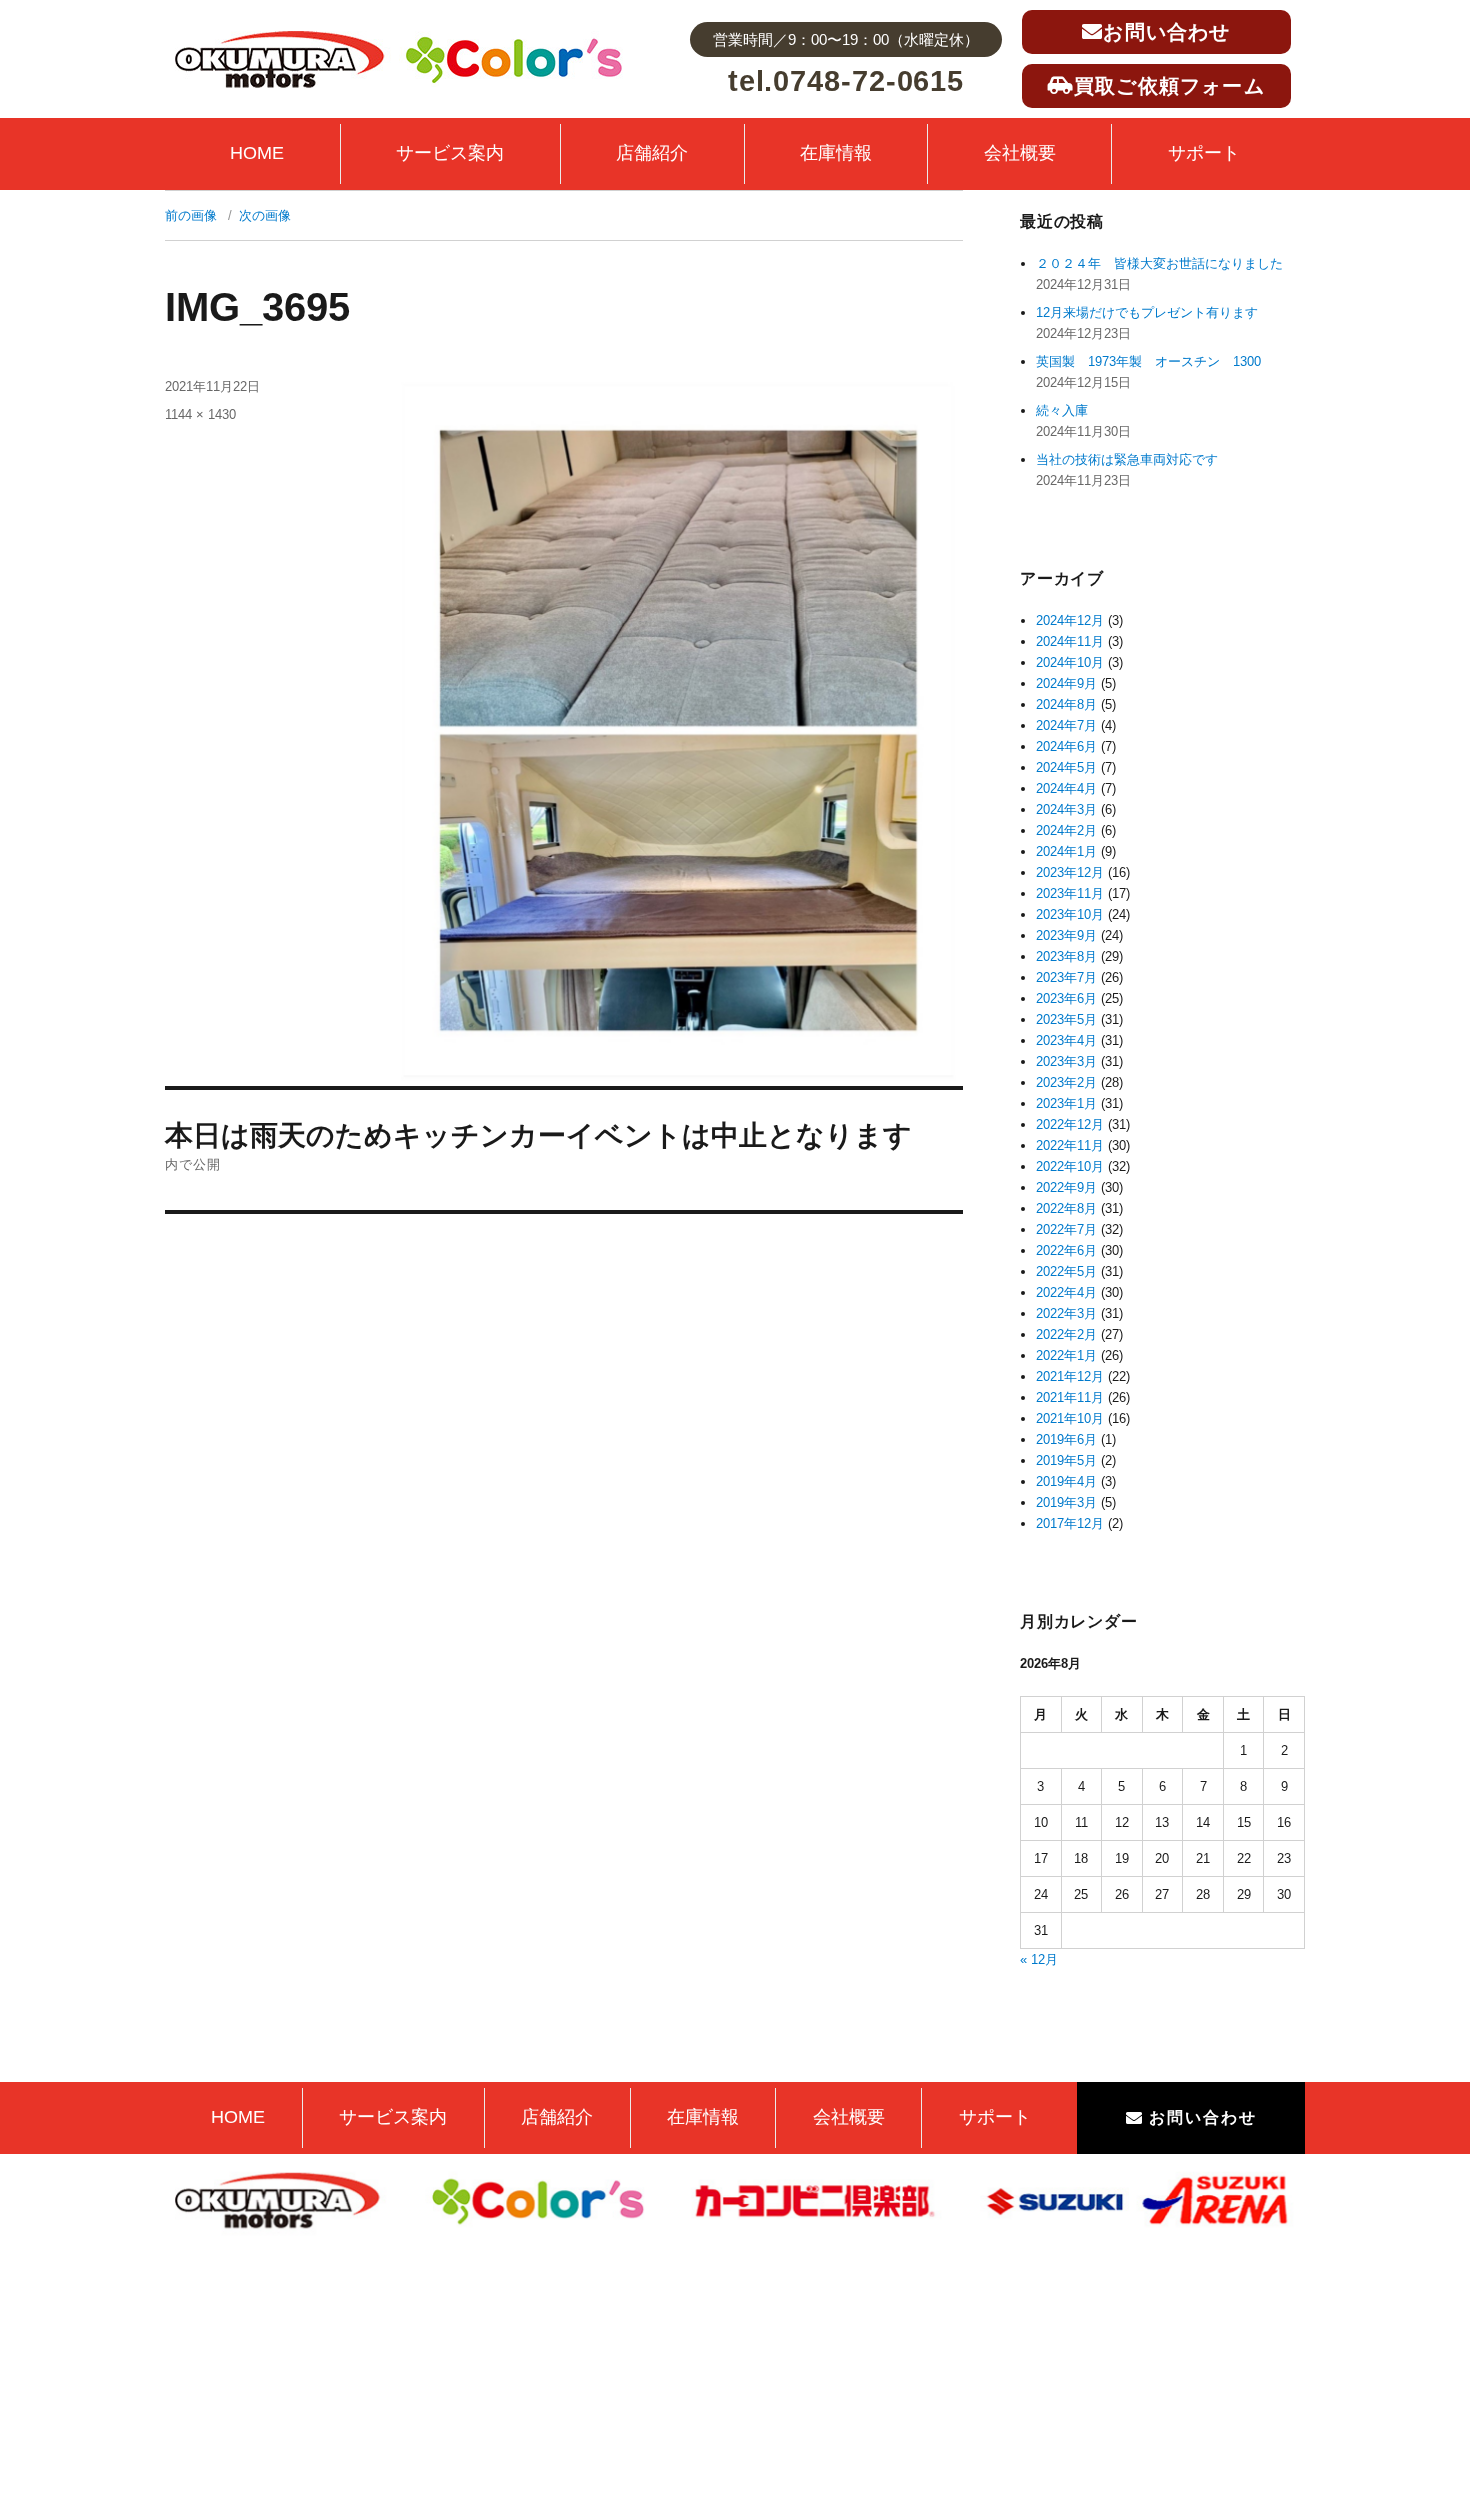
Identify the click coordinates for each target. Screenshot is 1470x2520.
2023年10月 (1070, 914)
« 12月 (1039, 1959)
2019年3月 (1066, 1502)
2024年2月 (1066, 830)
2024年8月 (1066, 704)
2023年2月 (1066, 1082)
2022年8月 (1066, 1208)
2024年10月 (1070, 662)
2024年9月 (1066, 683)
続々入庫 (1068, 410)
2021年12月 (1070, 1376)
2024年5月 (1066, 767)
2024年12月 (1070, 620)
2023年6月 (1066, 998)
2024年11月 (1070, 641)
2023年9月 (1066, 935)
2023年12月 (1070, 872)
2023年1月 (1066, 1103)
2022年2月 (1066, 1334)
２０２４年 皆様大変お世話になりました (1159, 263)
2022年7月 (1066, 1229)
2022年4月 (1066, 1292)
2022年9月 (1066, 1187)
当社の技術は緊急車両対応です (1127, 459)
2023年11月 (1070, 893)
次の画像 (265, 215)
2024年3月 (1066, 809)
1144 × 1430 (200, 414)
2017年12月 (1070, 1523)
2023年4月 (1066, 1040)
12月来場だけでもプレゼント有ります (1147, 312)
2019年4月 (1066, 1481)
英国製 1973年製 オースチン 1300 (1148, 361)
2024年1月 (1066, 851)
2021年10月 (1070, 1418)
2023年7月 (1066, 977)
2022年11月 (1070, 1145)
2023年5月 (1066, 1019)
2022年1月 (1066, 1355)
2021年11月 (1070, 1397)
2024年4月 (1066, 788)
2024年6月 (1066, 746)
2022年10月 (1070, 1166)
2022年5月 (1066, 1271)
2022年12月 (1070, 1124)
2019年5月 (1066, 1460)
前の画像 (191, 215)
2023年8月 (1066, 956)
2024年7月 (1066, 725)
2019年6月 (1066, 1439)
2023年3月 (1066, 1061)
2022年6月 (1066, 1250)
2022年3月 (1066, 1313)
